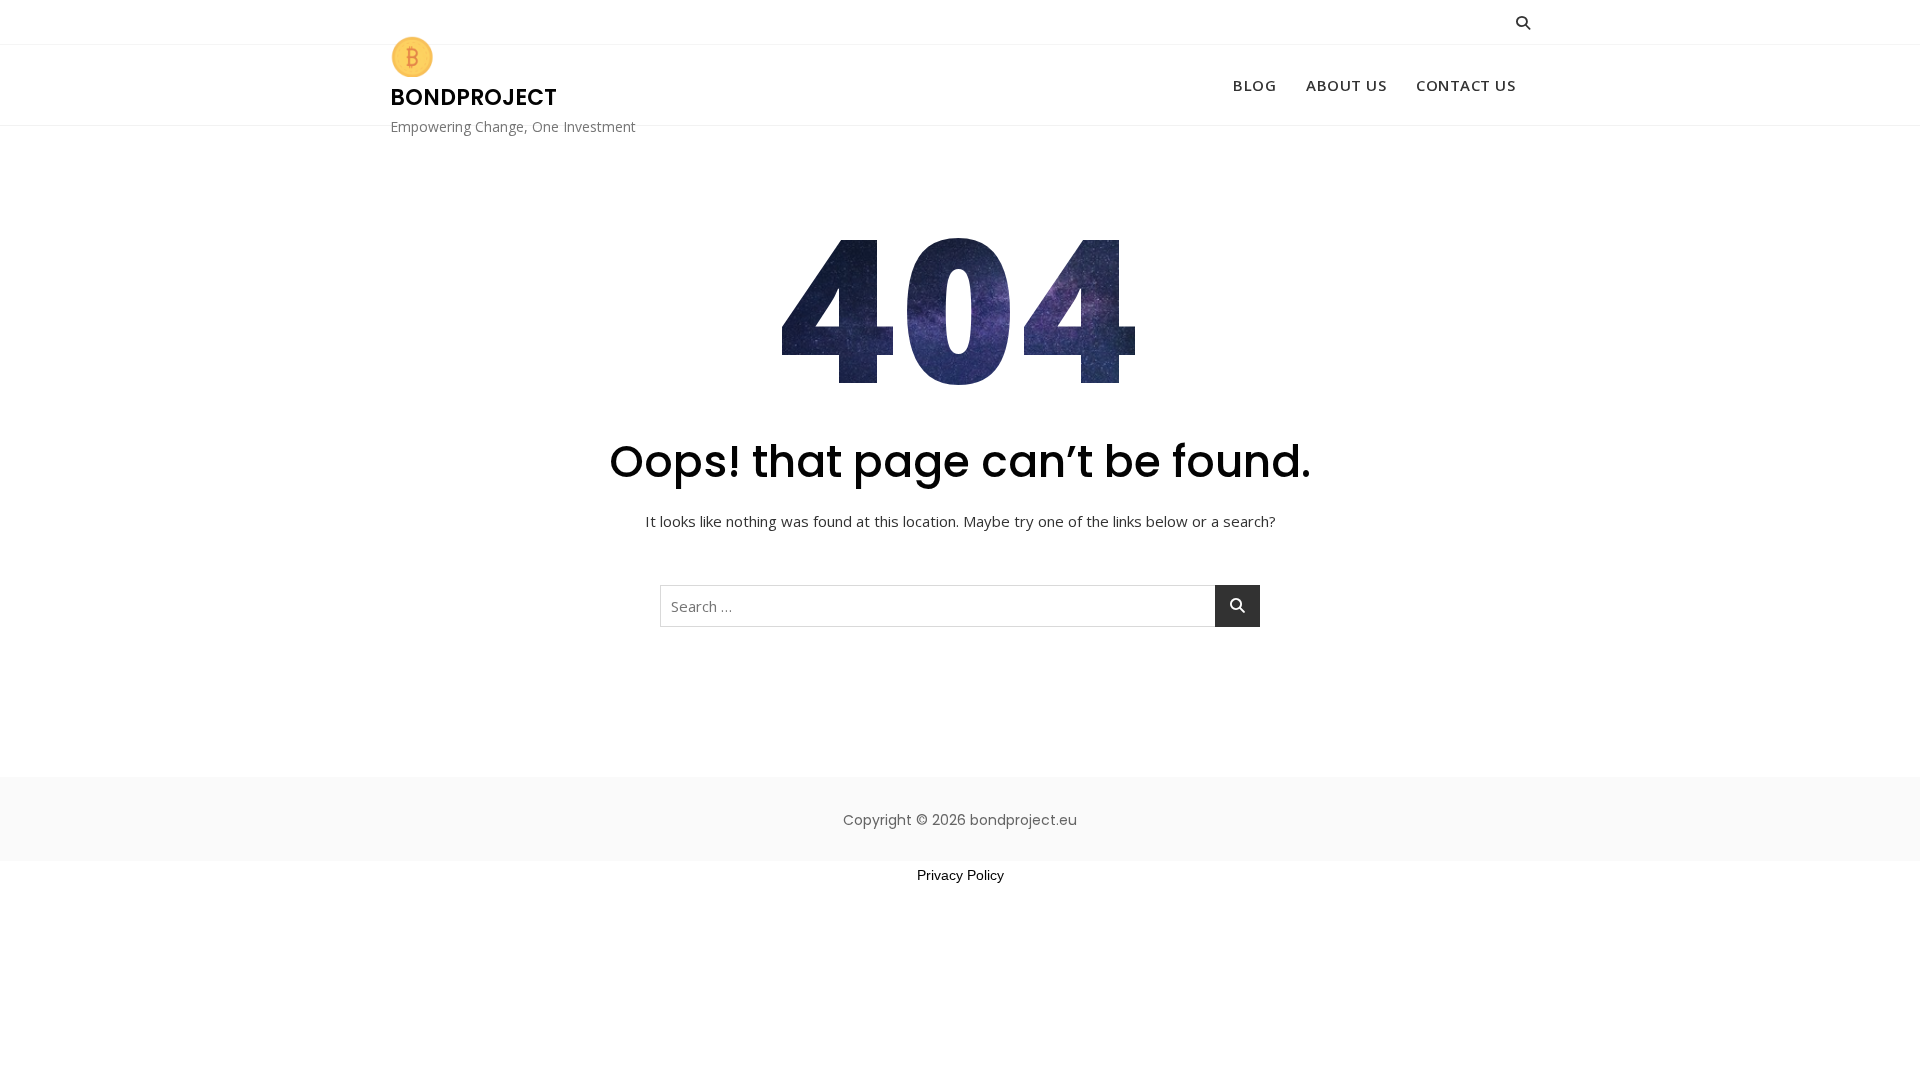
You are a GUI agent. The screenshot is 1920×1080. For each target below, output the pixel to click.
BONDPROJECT (473, 97)
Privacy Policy (960, 875)
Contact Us (1465, 85)
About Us (1346, 85)
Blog (1254, 85)
